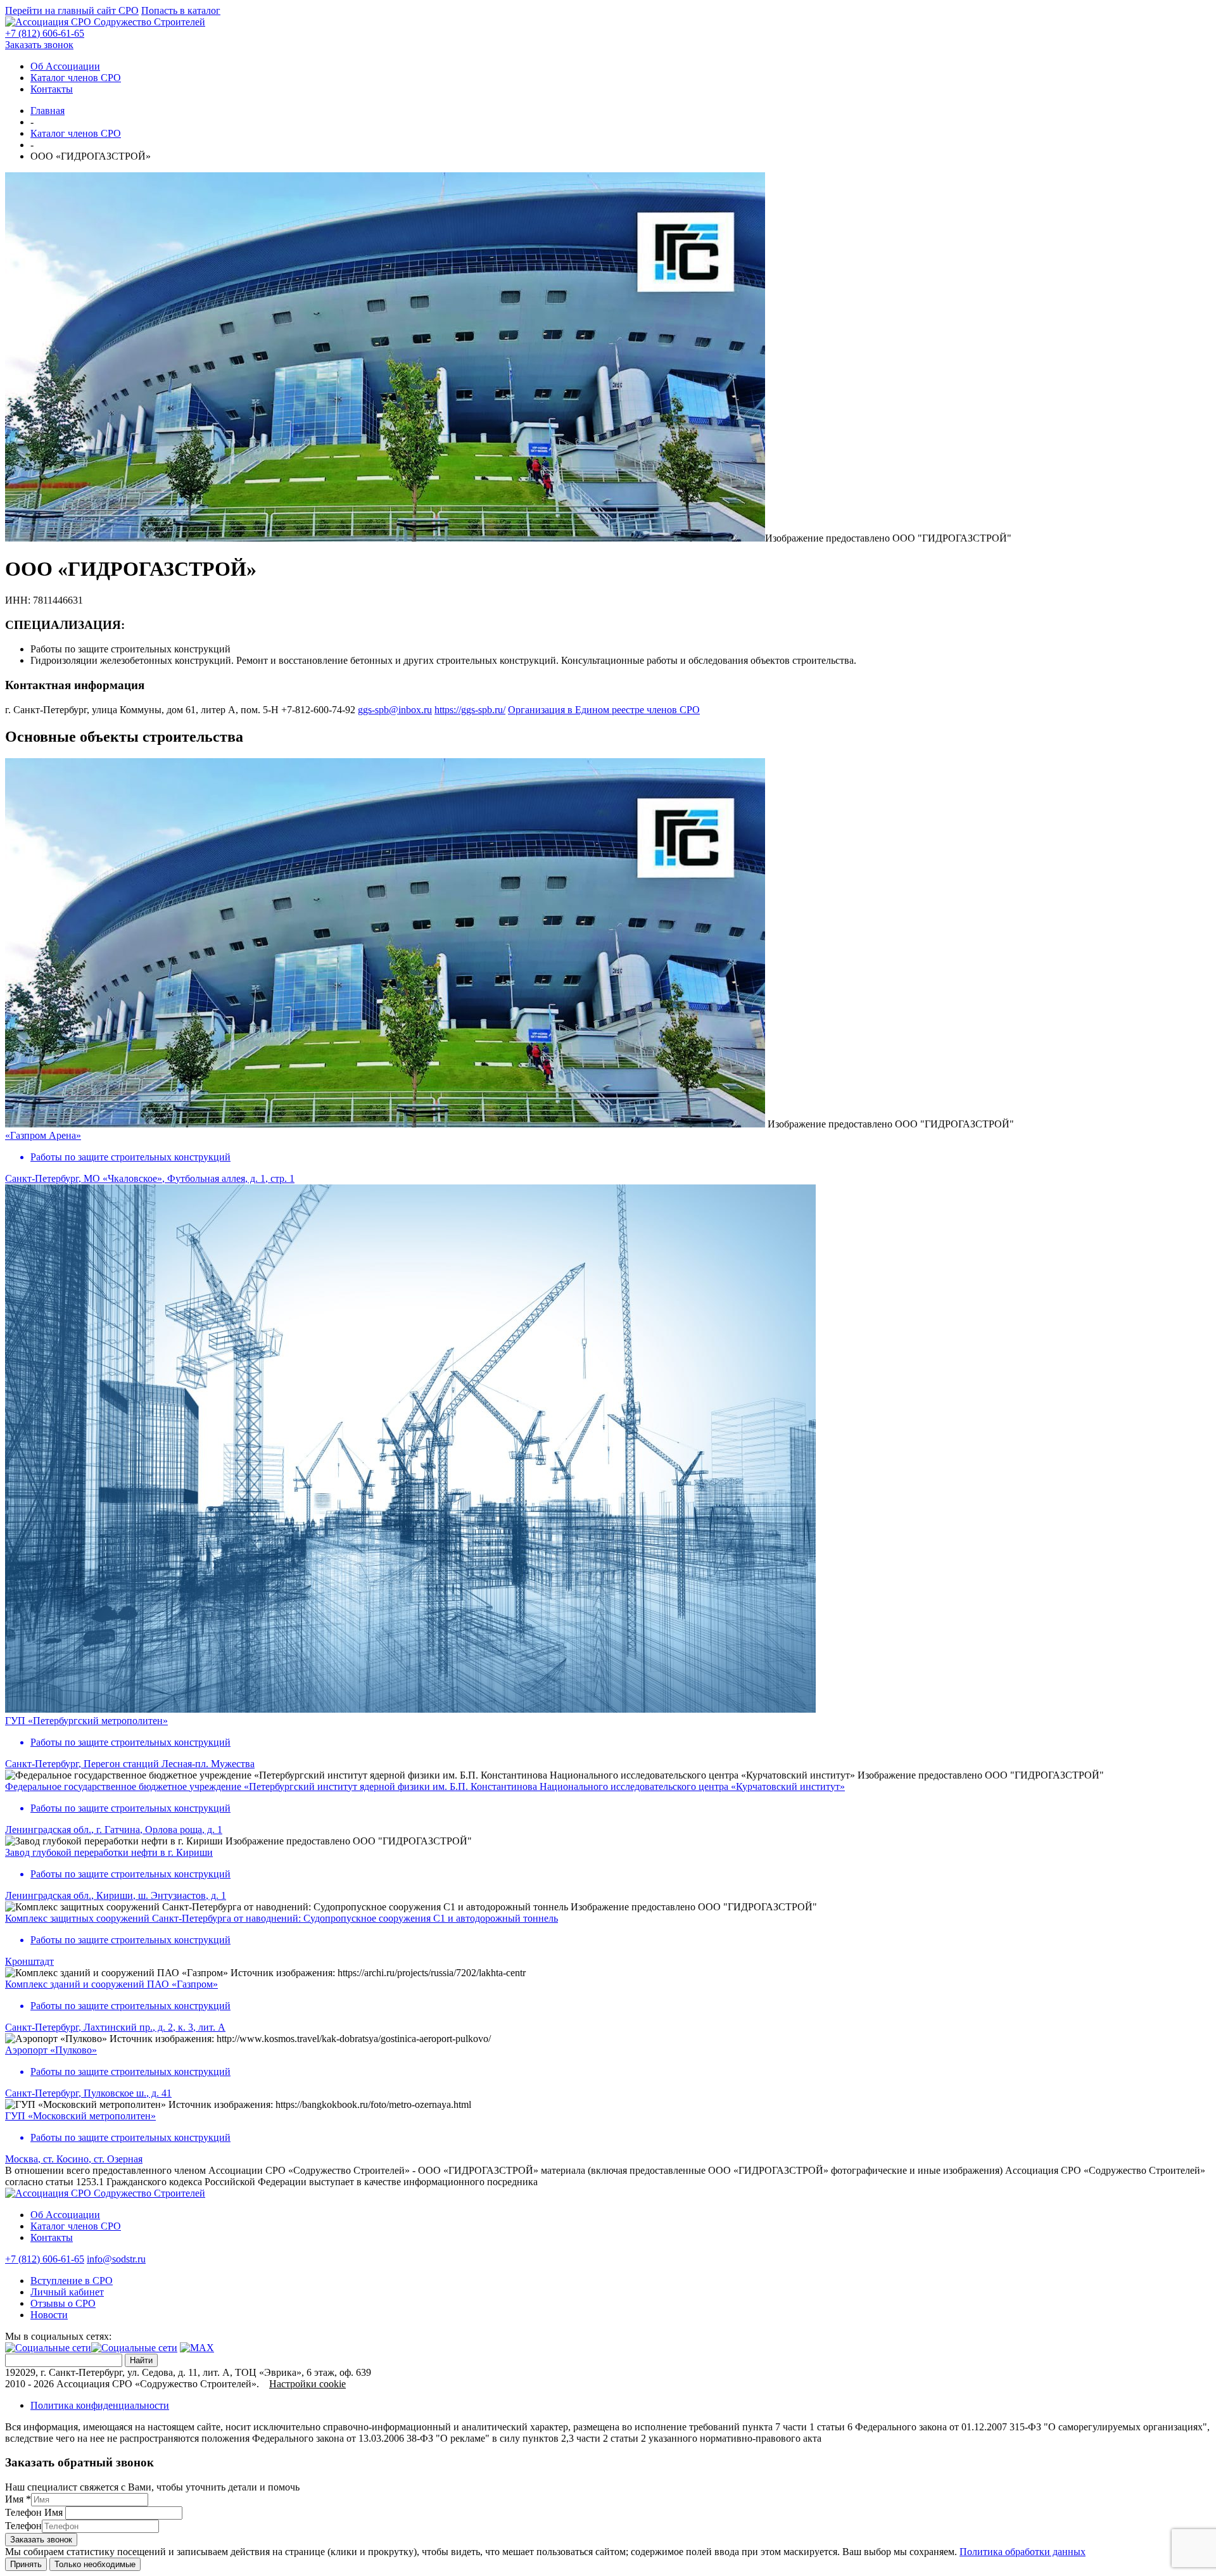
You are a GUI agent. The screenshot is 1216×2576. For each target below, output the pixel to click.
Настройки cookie (307, 2384)
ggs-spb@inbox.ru (395, 710)
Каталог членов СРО (76, 78)
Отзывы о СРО (63, 2303)
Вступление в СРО (72, 2281)
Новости (49, 2315)
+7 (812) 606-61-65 (45, 33)
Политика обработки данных (1023, 2552)
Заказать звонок (39, 45)
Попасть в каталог (181, 10)
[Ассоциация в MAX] (197, 2348)
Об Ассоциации (65, 66)
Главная (47, 111)
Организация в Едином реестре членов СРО (604, 710)
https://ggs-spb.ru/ (470, 710)
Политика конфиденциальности (100, 2405)
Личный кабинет (67, 2292)
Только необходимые (95, 2564)
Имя (18, 2499)
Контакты (52, 89)
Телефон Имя (34, 2512)
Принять (26, 2564)
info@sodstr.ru (116, 2259)
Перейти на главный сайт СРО (72, 10)
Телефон (23, 2526)
